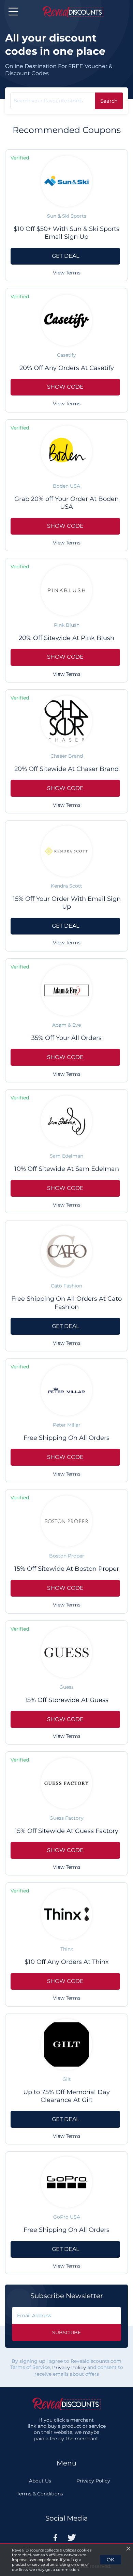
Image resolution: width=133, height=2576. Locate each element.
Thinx (67, 1949)
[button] (13, 12)
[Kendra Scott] (66, 851)
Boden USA (66, 486)
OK (110, 2560)
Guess (66, 1687)
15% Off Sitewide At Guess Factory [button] (66, 1831)
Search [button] (109, 101)
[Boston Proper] (66, 1521)
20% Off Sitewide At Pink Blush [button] (66, 638)
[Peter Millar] (66, 1390)
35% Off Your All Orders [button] (66, 1038)
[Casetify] (66, 320)
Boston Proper (67, 1556)
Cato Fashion (66, 1286)
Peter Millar (67, 1425)
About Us (40, 2481)
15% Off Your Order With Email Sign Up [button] (67, 903)
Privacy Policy (69, 2368)
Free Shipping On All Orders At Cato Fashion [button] (66, 1303)
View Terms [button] (67, 273)
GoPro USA (67, 2217)
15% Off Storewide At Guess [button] (67, 1700)
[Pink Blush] (66, 590)
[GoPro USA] (66, 2182)
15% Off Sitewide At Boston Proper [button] (67, 1569)
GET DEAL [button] (65, 256)
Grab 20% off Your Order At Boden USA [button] (66, 503)
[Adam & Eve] (66, 990)
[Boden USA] (66, 451)
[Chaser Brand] (66, 721)
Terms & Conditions (40, 2494)
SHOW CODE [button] (65, 387)
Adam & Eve (66, 1025)
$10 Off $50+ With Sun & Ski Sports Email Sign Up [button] (66, 233)
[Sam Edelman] (66, 1121)
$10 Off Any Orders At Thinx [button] (67, 1962)
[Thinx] (66, 1914)
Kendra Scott (66, 886)
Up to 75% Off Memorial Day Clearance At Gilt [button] (66, 2096)
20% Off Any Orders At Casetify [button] (67, 368)
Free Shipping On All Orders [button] (66, 1438)
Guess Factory (66, 1818)
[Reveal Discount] (73, 12)
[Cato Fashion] (66, 1251)
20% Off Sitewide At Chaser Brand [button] (66, 769)
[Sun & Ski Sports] (66, 181)
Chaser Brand (67, 756)
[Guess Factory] (66, 1783)
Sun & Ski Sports (67, 216)
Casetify (66, 355)
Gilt (67, 2079)
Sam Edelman (66, 1156)
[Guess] (66, 1652)
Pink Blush (67, 625)
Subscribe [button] (66, 2333)
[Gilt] (66, 2044)
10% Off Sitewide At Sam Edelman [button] (67, 1169)
